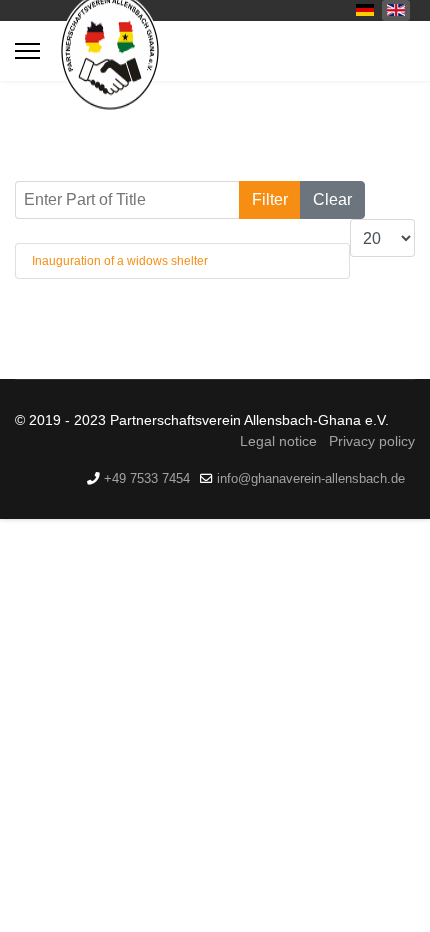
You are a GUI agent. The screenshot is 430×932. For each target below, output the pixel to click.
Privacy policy (372, 441)
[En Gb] (396, 9)
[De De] (365, 9)
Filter (270, 199)
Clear (332, 199)
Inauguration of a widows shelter (120, 261)
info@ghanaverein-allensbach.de (311, 479)
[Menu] (27, 51)
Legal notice (278, 441)
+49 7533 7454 (147, 479)
